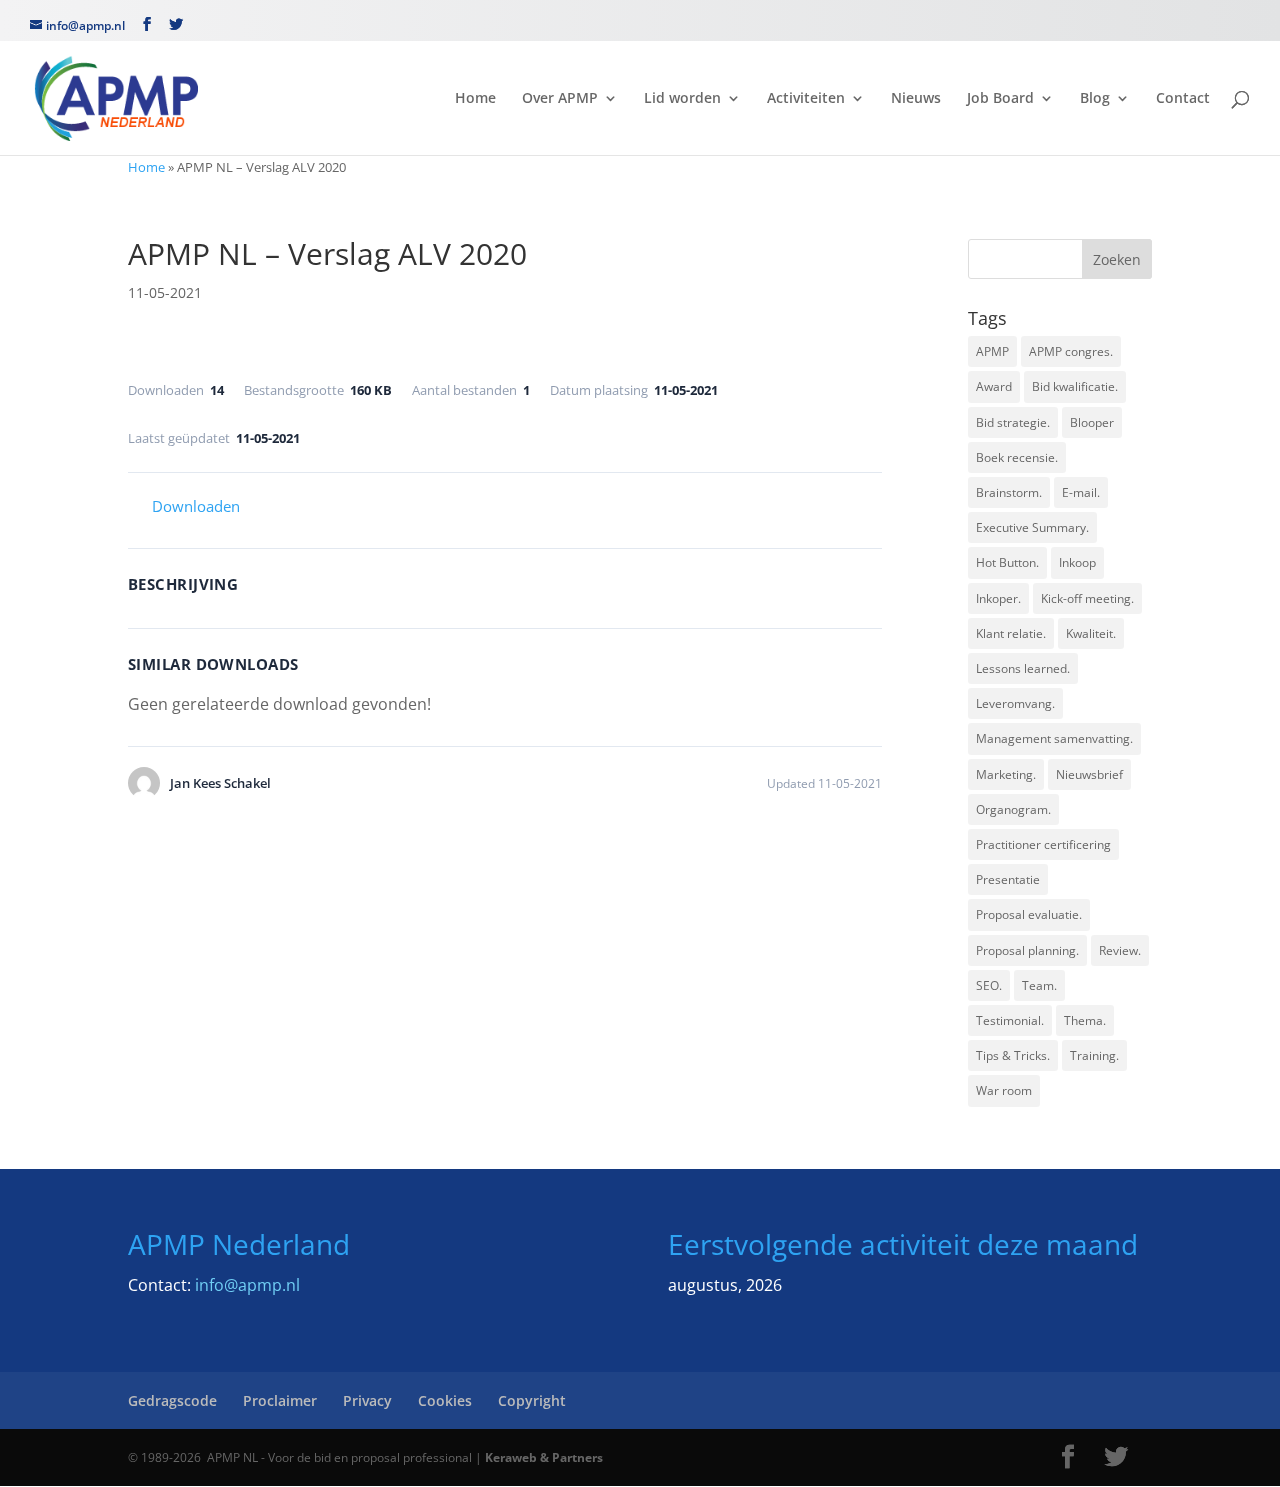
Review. (1120, 950)
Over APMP (560, 99)
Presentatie (1008, 879)
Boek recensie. (1017, 457)
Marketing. (1006, 774)
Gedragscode (172, 1400)
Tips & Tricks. (1013, 1055)
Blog (1095, 99)
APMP (992, 351)
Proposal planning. (1027, 950)
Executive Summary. (1032, 527)
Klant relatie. (1011, 633)
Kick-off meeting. (1087, 598)
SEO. (989, 985)
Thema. (1085, 1020)
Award (994, 386)
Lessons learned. (1023, 668)
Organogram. (1013, 809)
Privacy (367, 1400)
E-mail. (1081, 492)
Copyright (532, 1400)
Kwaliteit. (1091, 633)
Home (475, 99)
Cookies (445, 1400)
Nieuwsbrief (1089, 774)
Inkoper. (998, 598)
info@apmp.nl (247, 1285)
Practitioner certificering (1043, 844)
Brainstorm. (1009, 492)
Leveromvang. (1015, 703)
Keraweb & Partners (544, 1457)
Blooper (1092, 422)
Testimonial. (1010, 1020)
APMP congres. (1071, 351)
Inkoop (1077, 562)
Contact (1183, 99)
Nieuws (916, 99)
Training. (1094, 1055)
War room (1004, 1090)
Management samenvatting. (1054, 738)
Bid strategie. (1013, 422)
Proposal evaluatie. (1029, 914)
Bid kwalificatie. (1075, 386)
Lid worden (682, 99)
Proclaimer (280, 1400)
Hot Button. (1007, 562)
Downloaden (196, 506)
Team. (1039, 985)
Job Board (1000, 99)
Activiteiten (806, 99)
